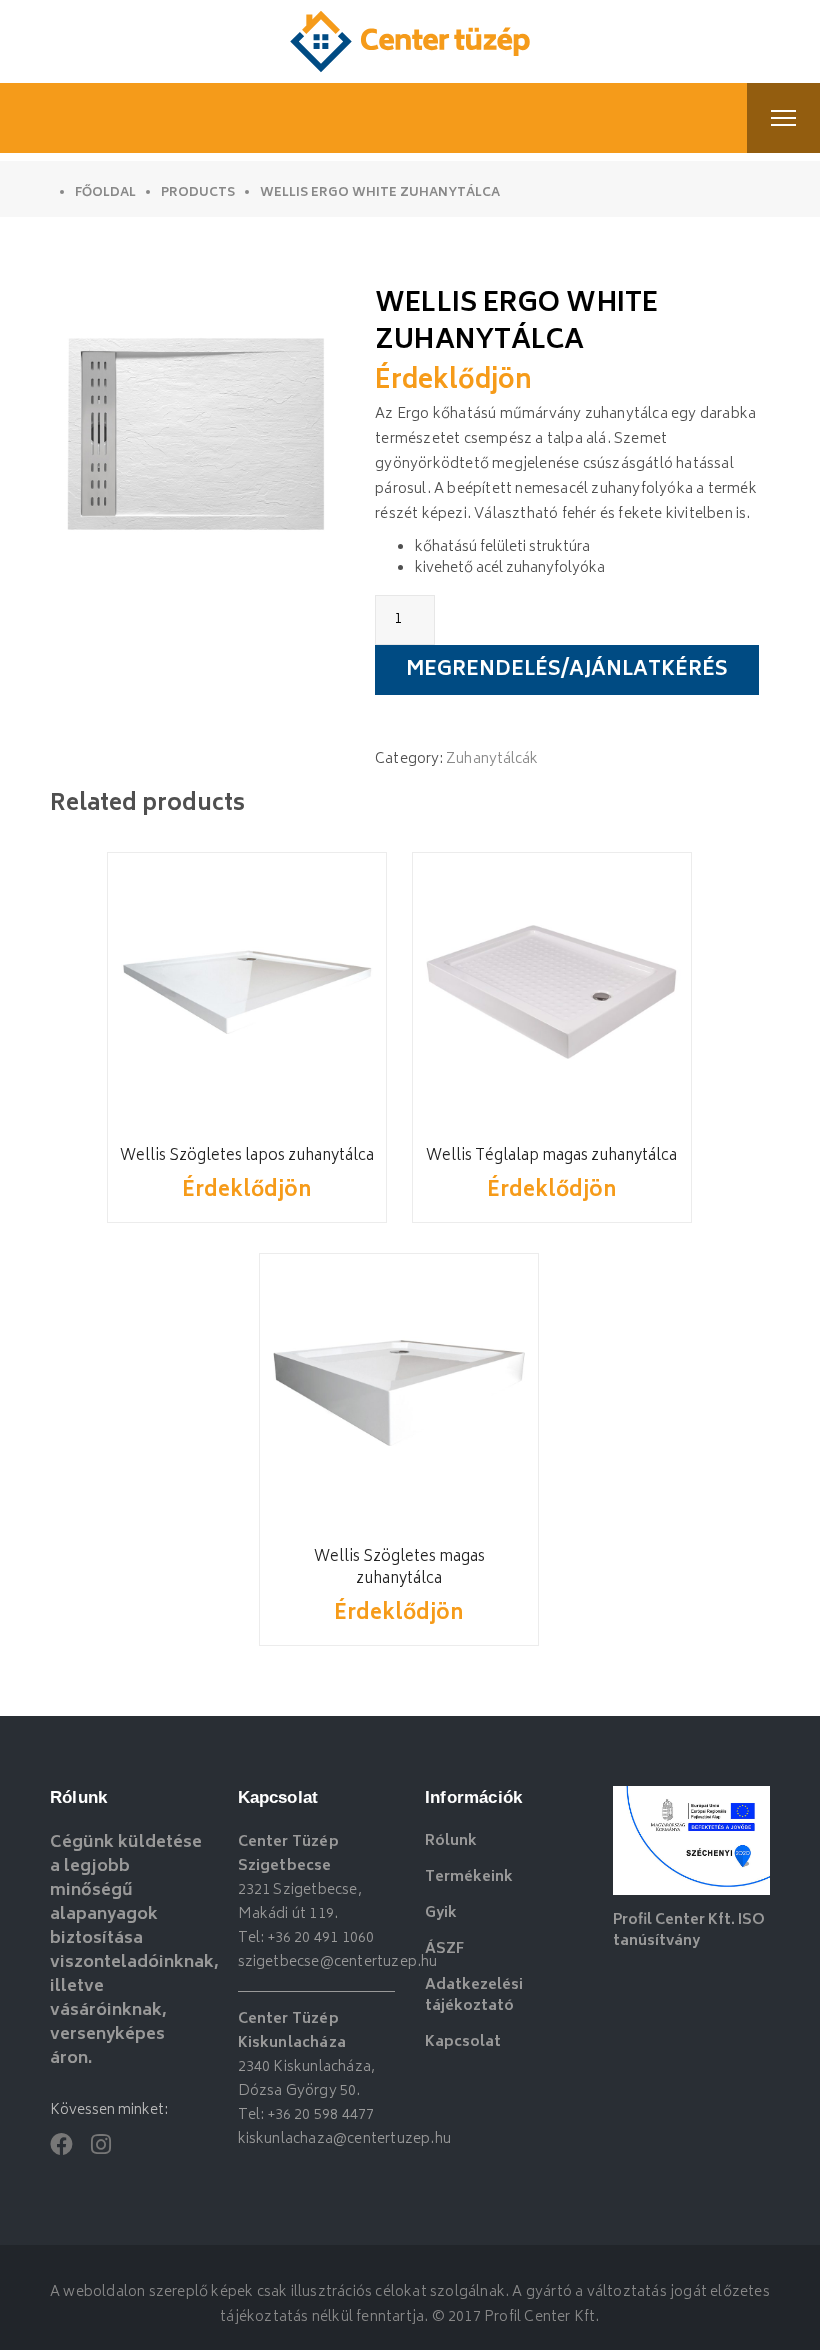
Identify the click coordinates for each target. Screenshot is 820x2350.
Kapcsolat (463, 2042)
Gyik (441, 1913)
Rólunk (451, 1841)
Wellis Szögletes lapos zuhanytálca (247, 1156)
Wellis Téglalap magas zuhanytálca (551, 1156)
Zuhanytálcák (492, 759)
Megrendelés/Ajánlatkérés (567, 671)
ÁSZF (444, 1949)
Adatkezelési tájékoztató (474, 1996)
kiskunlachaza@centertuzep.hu (345, 2139)
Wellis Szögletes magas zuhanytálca (399, 1568)
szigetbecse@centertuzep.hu (338, 1962)
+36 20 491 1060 (321, 1938)
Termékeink (469, 1877)
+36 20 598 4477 (321, 2115)
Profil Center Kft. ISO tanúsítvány (689, 1931)
